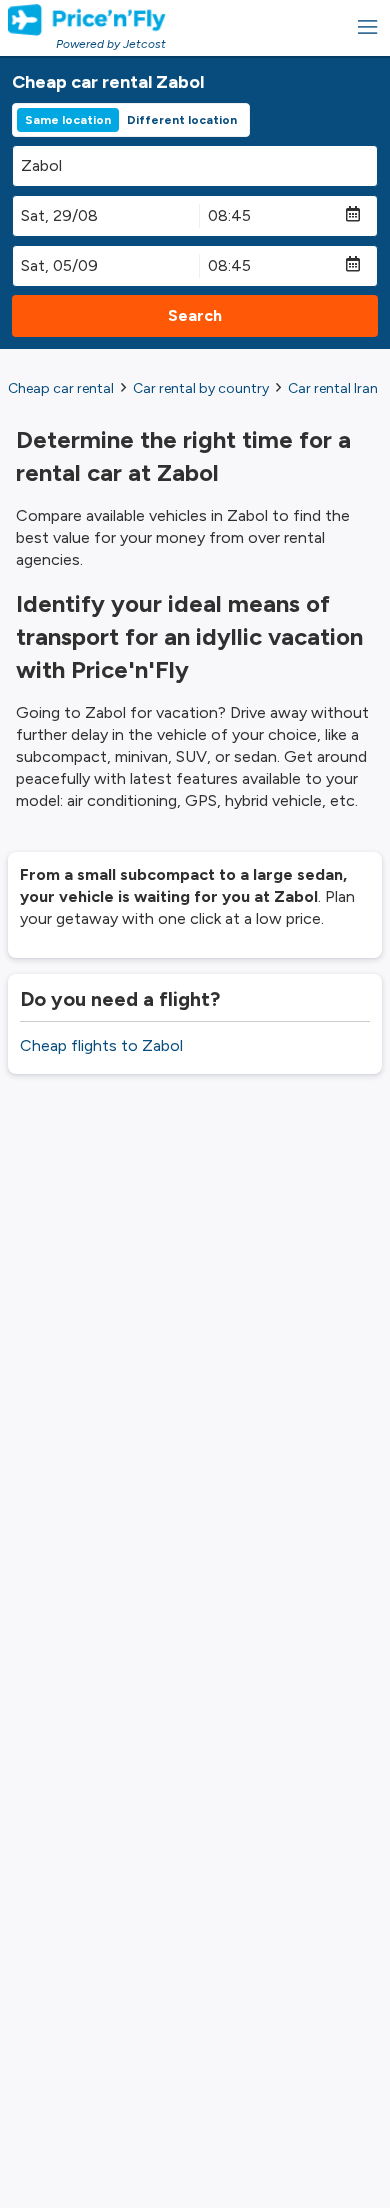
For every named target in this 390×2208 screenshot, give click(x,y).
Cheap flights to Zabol (101, 1045)
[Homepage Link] (87, 20)
